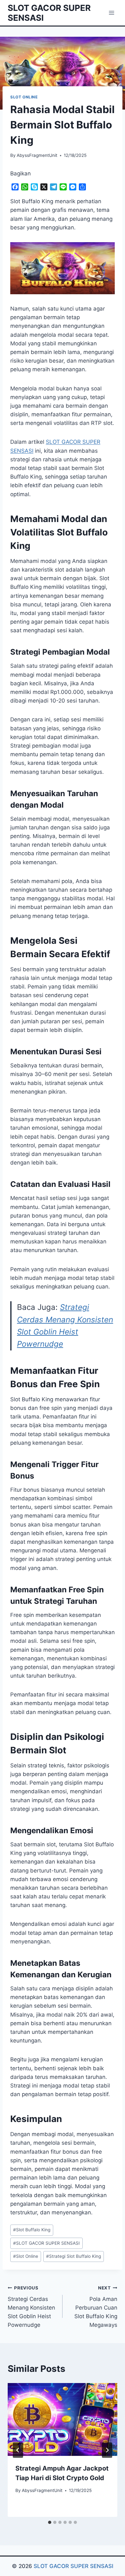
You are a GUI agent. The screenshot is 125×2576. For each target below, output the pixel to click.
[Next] (107, 2450)
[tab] (50, 2522)
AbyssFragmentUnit (37, 155)
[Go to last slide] (18, 2450)
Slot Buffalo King (32, 2230)
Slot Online (24, 97)
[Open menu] (111, 13)
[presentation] (63, 2419)
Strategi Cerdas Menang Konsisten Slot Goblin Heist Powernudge (31, 2307)
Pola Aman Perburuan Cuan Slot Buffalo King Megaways (96, 2307)
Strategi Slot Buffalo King (74, 2256)
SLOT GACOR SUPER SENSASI (46, 2243)
